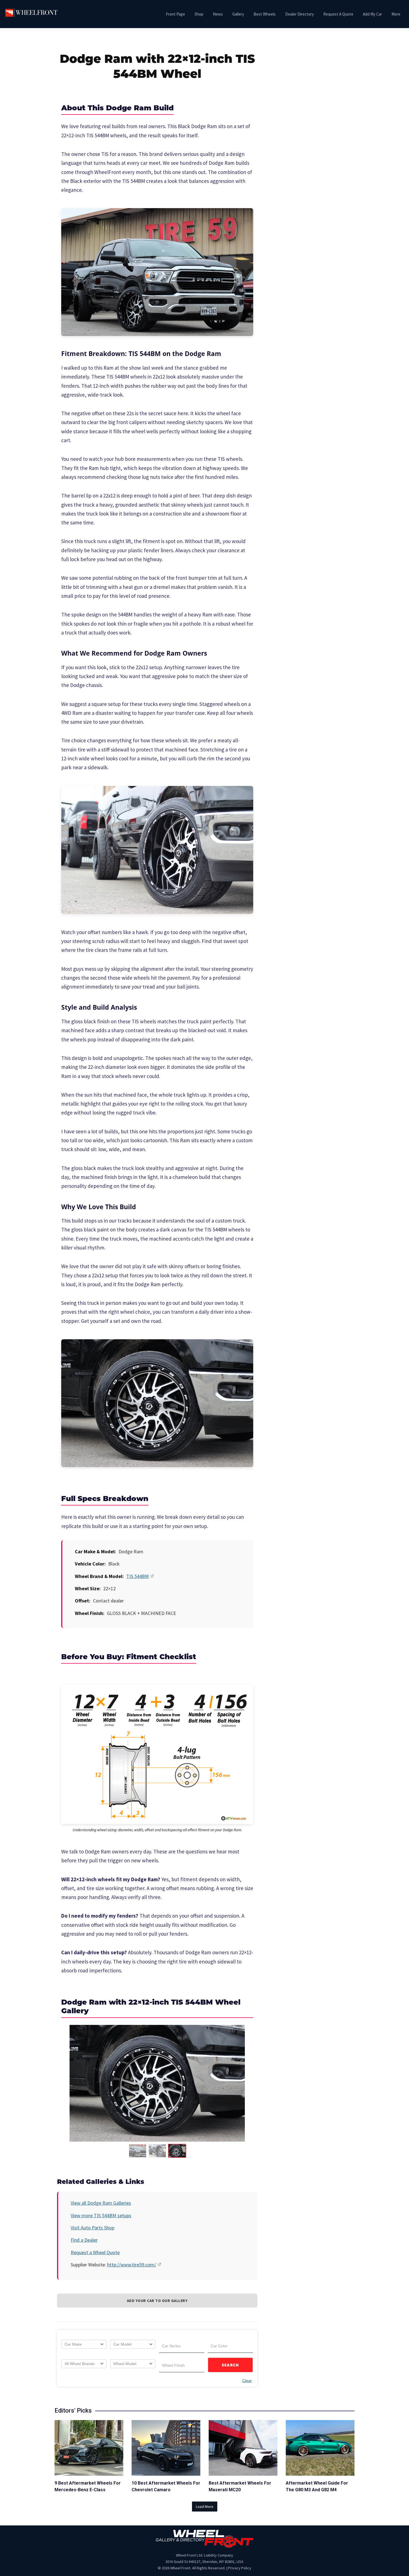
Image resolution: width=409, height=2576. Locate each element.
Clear (247, 2381)
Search (231, 2365)
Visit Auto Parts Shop (93, 2228)
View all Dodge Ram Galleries (101, 2203)
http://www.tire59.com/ (132, 2265)
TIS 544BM (138, 1576)
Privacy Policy (240, 2568)
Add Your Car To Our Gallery (157, 2301)
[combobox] (84, 2344)
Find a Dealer (84, 2240)
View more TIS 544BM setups (101, 2215)
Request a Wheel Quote (95, 2252)
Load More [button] (205, 2507)
